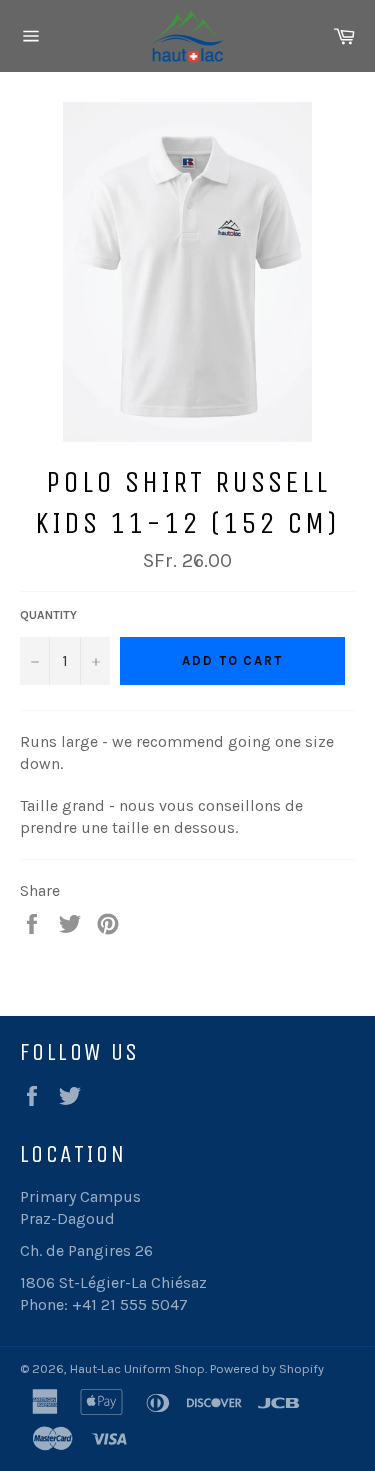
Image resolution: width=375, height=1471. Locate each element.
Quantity (48, 615)
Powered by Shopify (267, 1368)
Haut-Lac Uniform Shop (137, 1368)
